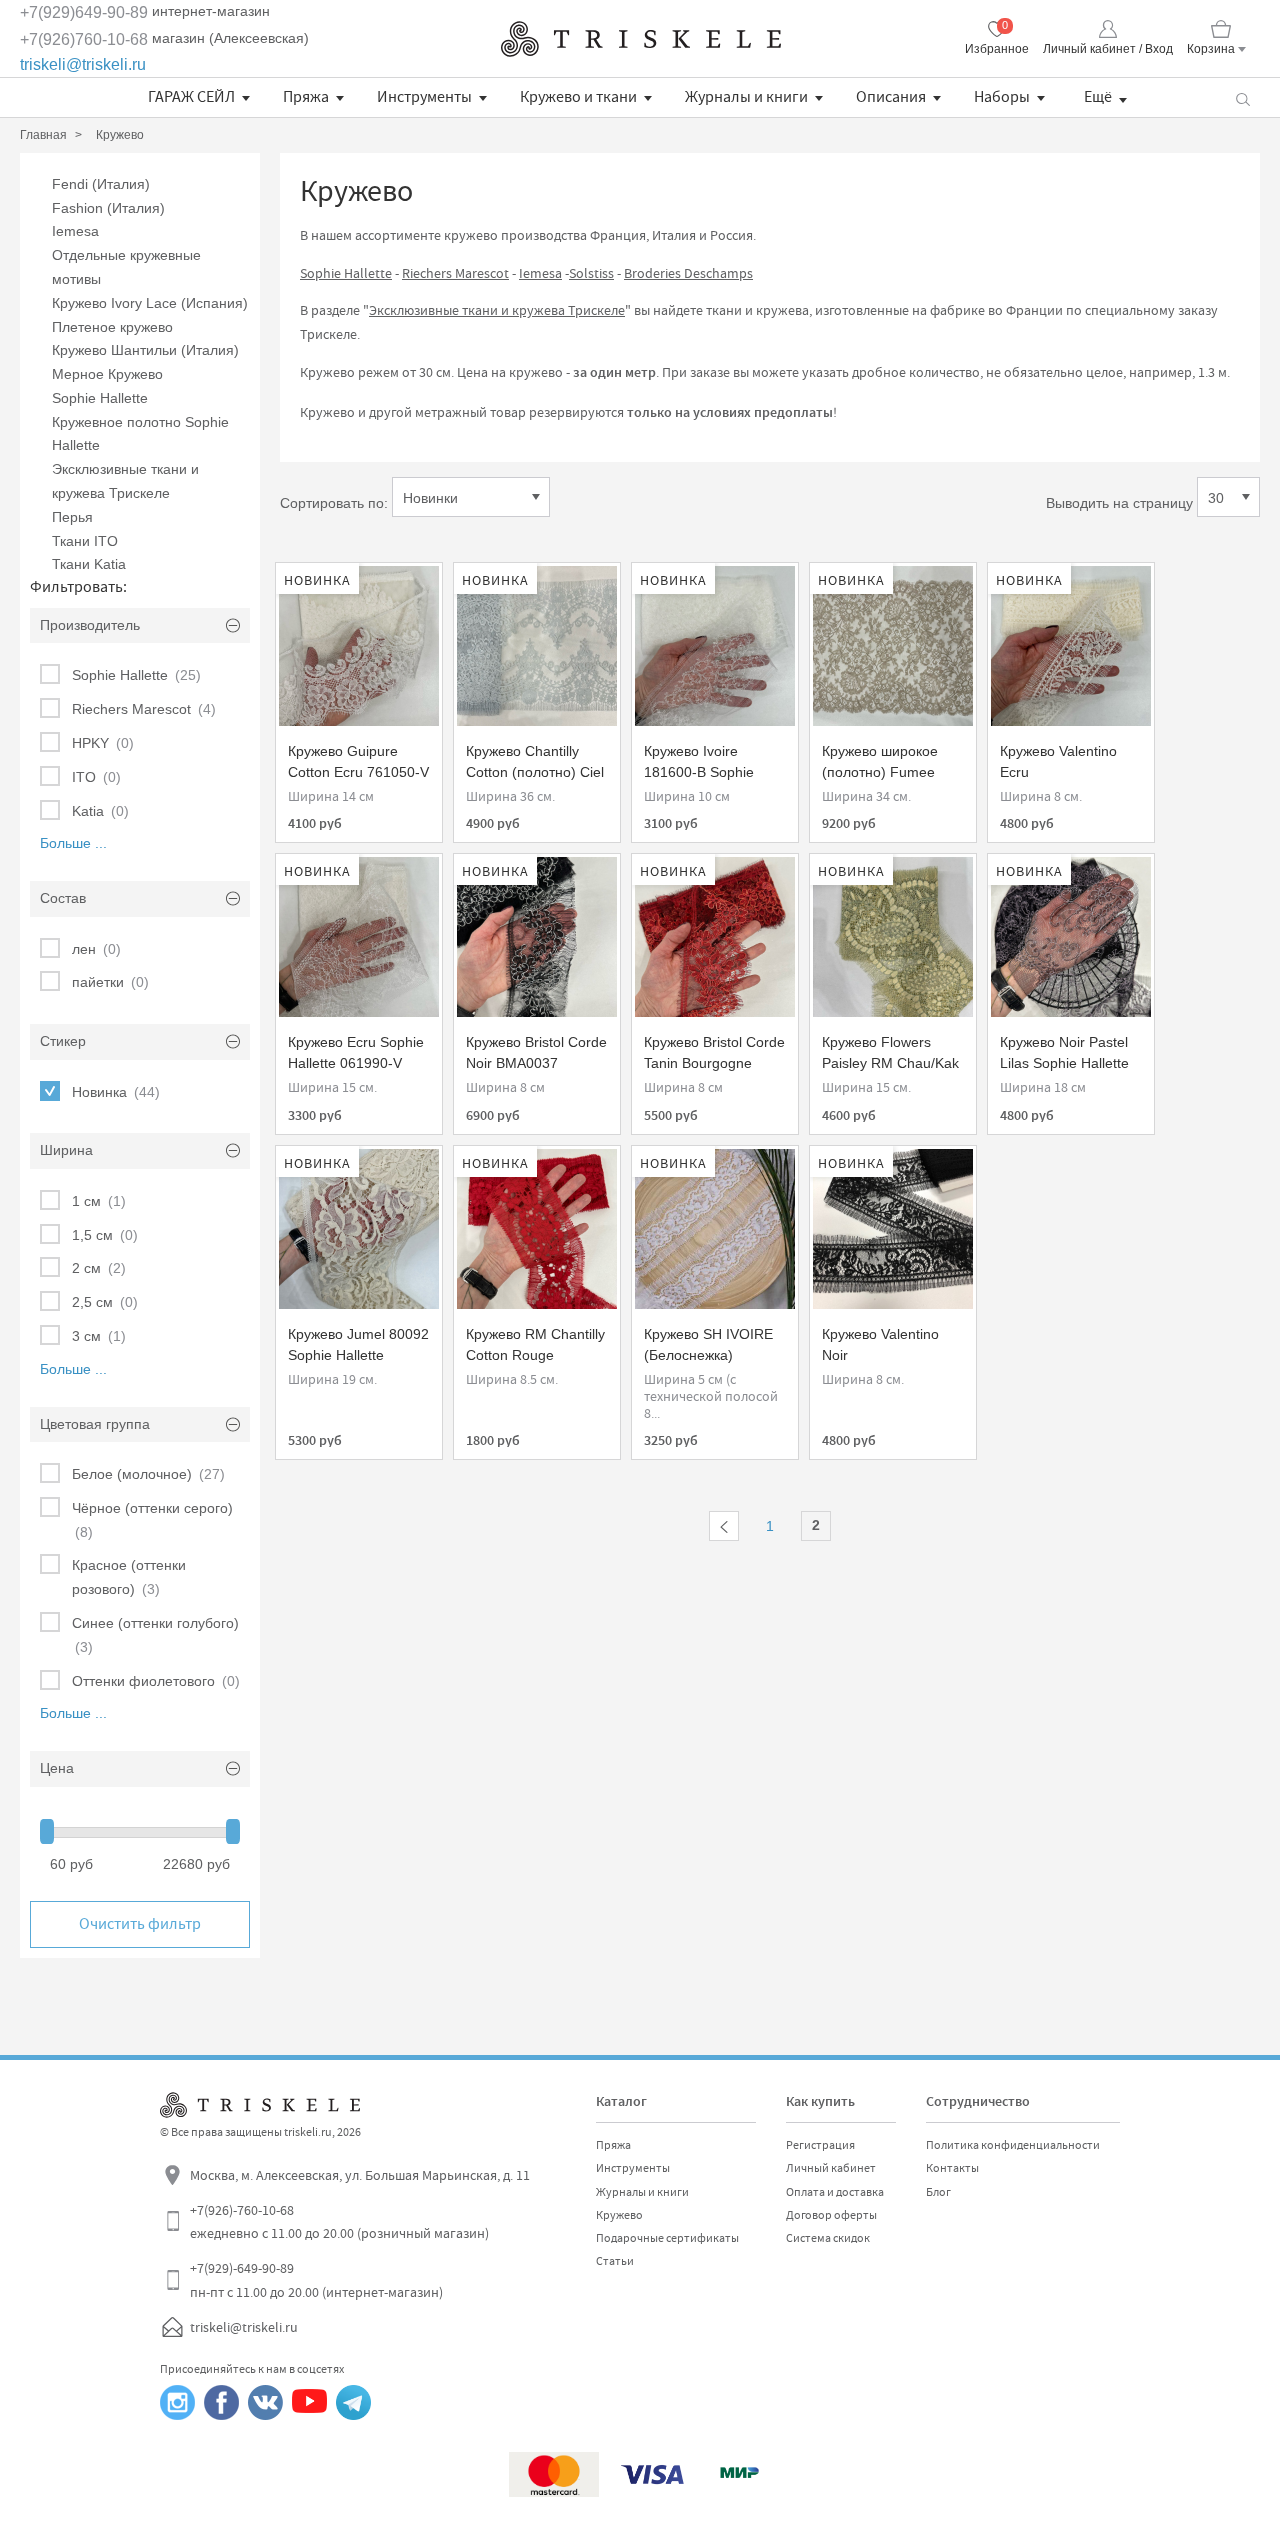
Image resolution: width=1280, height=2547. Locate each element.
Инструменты (424, 97)
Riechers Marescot (455, 273)
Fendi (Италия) (101, 184)
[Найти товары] (1242, 97)
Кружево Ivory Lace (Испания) (150, 303)
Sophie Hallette (100, 398)
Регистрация (820, 2145)
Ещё (1098, 97)
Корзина (1211, 49)
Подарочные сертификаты (667, 2238)
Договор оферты (831, 2215)
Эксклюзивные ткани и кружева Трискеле (497, 310)
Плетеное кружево (112, 327)
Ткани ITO (85, 541)
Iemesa (75, 231)
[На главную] (641, 39)
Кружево (619, 2215)
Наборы (1002, 97)
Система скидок (828, 2238)
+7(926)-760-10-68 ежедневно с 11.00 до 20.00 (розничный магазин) (339, 2222)
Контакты (952, 2168)
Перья (72, 517)
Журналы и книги (746, 97)
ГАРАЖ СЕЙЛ (191, 97)
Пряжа (306, 97)
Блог (938, 2192)
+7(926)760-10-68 (84, 39)
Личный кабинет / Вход (1108, 49)
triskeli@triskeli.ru (83, 64)
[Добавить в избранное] (309, 588)
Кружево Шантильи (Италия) (145, 350)
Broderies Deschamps (688, 273)
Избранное (997, 49)
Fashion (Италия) (108, 208)
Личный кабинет (831, 2168)
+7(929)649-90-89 (84, 12)
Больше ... (73, 843)
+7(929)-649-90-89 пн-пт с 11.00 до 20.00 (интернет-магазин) (316, 2280)
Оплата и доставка (835, 2192)
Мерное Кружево (107, 374)
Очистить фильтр (140, 1924)
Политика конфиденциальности (1013, 2145)
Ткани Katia (89, 564)
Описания (891, 97)
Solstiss (591, 273)
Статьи (615, 2261)
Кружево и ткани (578, 97)
